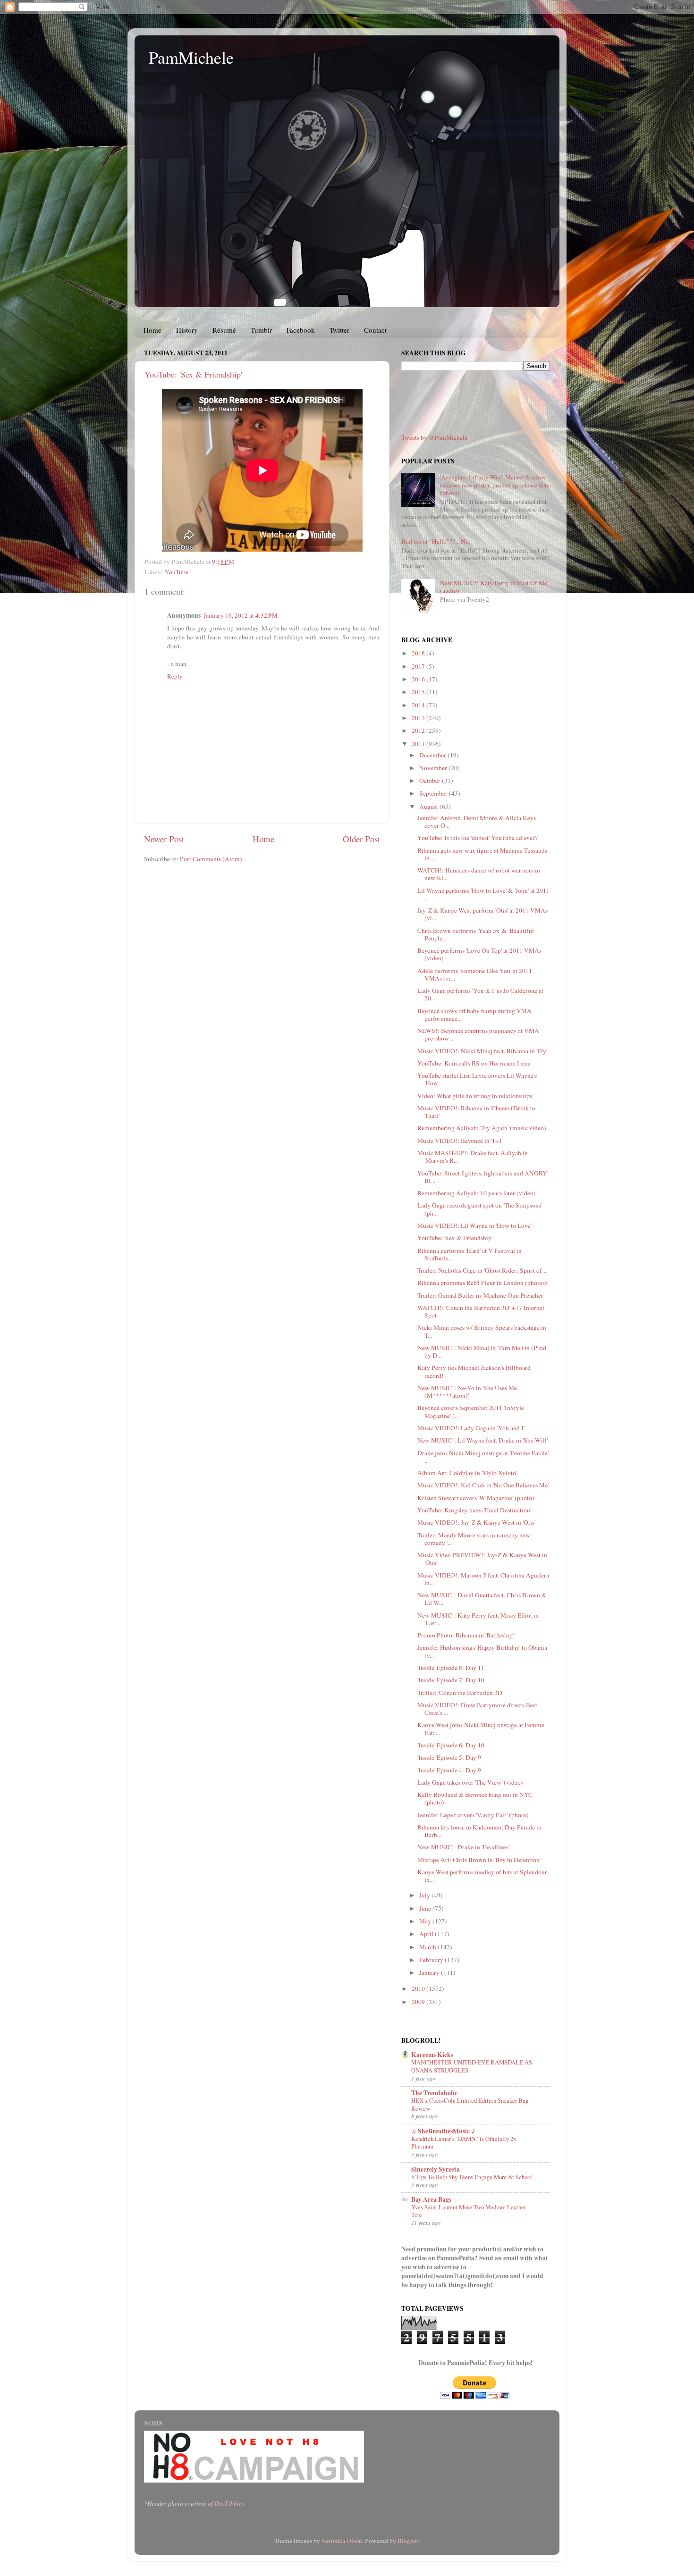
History (187, 330)
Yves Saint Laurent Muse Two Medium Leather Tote (469, 2211)
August (429, 806)
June (426, 1908)
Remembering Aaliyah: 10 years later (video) (477, 1193)
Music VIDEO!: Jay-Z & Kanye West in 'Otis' (476, 1522)
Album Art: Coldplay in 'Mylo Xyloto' (467, 1473)
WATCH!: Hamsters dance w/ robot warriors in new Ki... (479, 874)
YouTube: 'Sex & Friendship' (193, 374)
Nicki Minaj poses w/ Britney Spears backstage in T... (482, 1331)
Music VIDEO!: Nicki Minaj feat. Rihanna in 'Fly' (482, 1051)
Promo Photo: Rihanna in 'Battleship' (465, 1635)
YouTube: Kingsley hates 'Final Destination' (474, 1510)
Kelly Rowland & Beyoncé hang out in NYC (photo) (475, 1798)
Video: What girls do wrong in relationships (475, 1096)
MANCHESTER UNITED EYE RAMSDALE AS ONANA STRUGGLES (472, 2066)
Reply (175, 676)
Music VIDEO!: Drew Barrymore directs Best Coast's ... (477, 1709)
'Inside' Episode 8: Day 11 (451, 1668)
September (434, 793)
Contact (375, 330)
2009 (419, 2002)
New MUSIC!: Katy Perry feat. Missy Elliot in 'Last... (478, 1619)
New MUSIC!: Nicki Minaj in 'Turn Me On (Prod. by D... (482, 1351)
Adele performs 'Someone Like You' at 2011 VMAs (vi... (475, 974)
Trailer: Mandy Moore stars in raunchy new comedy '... (474, 1539)
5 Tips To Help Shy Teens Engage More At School (472, 2177)
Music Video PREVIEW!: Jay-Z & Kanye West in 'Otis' (482, 1559)
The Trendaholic (434, 2093)
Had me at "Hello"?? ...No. (436, 541)
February (432, 1960)
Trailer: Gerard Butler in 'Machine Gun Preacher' (481, 1295)
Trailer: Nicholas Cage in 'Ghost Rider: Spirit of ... (482, 1270)
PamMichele (191, 57)
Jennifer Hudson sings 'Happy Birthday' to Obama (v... (482, 1651)
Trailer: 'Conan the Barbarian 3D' (460, 1693)
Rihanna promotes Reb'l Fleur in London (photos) (482, 1283)
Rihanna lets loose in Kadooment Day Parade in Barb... (479, 1831)
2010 (419, 1989)
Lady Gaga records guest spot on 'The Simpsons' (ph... (480, 1209)
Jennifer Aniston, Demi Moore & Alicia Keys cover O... (477, 822)
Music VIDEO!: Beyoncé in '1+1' (460, 1141)
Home (152, 330)
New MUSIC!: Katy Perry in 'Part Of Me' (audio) (494, 587)
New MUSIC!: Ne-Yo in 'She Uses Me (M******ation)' (467, 1392)
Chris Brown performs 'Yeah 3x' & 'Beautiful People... (476, 934)
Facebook (301, 330)
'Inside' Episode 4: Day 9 (449, 1770)
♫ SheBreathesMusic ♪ (443, 2131)
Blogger (408, 2541)
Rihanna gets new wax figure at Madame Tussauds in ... (482, 854)
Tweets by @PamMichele (434, 437)
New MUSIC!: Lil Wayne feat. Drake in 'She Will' (482, 1440)
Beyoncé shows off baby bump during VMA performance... (474, 1015)
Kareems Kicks (432, 2055)
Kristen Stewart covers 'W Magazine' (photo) (476, 1498)
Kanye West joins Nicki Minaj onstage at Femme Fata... (481, 1729)
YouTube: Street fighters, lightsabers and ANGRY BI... (482, 1177)
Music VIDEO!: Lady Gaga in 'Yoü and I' (471, 1428)
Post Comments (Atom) (211, 859)
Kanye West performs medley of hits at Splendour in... (482, 1876)
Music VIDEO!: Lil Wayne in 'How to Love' (474, 1225)
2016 (419, 679)
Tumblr (261, 330)
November (434, 768)
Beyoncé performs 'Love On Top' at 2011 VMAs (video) (479, 954)
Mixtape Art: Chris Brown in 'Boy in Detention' (479, 1860)
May (426, 1921)
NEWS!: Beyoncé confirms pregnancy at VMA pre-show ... (478, 1034)
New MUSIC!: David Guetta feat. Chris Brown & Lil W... (482, 1599)
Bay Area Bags (431, 2199)
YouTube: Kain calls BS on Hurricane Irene (474, 1063)
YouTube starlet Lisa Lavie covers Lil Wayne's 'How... (477, 1079)
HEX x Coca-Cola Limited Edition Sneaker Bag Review (470, 2104)
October (431, 780)
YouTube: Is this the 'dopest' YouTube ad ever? (478, 838)
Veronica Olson (342, 2541)
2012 (419, 730)
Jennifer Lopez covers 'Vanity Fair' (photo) (473, 1815)
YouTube (177, 572)
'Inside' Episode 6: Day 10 (451, 1745)
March (428, 1947)
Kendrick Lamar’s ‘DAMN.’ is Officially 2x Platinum (464, 2143)
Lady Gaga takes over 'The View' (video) (470, 1782)
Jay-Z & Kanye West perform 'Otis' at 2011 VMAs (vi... (482, 914)
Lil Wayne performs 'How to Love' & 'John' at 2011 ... (483, 894)
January (430, 1972)
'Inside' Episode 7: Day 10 (451, 1680)
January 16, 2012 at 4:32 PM (241, 615)
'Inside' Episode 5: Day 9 (449, 1757)
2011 (419, 744)
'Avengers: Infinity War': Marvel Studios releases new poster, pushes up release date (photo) (495, 485)
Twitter (339, 330)
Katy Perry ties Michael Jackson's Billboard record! (474, 1371)
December (433, 755)
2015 (419, 692)
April (427, 1934)
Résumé (224, 330)
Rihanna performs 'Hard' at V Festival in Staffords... (470, 1254)
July (425, 1895)
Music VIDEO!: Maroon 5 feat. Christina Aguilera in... (483, 1579)
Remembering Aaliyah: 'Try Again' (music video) (482, 1128)
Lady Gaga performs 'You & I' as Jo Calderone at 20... (480, 994)
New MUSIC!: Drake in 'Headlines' (463, 1847)
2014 (419, 705)
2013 (419, 718)
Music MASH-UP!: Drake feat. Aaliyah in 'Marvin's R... (473, 1157)
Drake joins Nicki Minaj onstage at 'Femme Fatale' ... (483, 1457)
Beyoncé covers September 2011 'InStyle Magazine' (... (471, 1411)
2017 (419, 666)
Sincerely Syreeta (436, 2169)
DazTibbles (229, 2503)
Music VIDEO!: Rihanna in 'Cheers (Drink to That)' (476, 1112)
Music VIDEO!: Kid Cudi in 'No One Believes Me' (483, 1485)
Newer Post (164, 839)
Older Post (361, 839)
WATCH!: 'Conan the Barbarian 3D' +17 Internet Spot (481, 1311)
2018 (419, 653)
